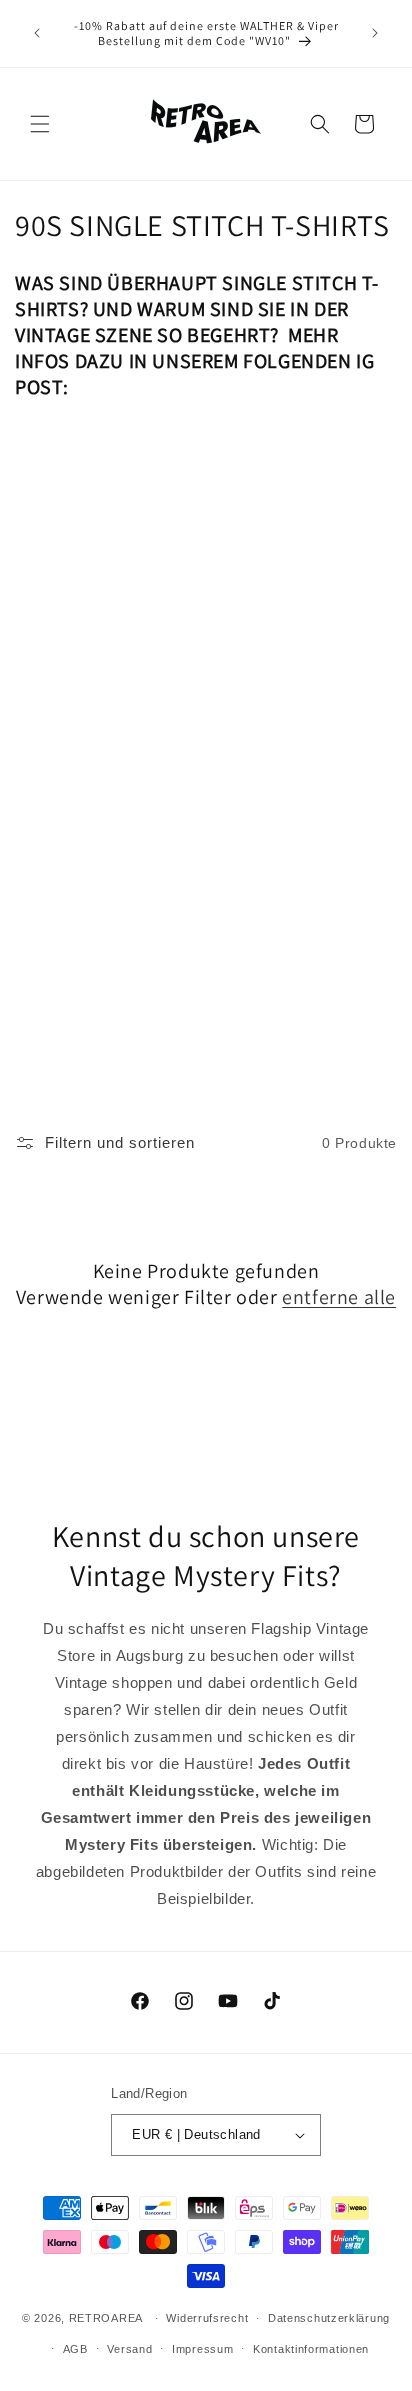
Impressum (202, 2349)
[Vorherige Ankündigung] (37, 33)
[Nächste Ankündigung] (375, 33)
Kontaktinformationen (311, 2349)
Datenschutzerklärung (329, 2318)
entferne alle (339, 1297)
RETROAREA (106, 2318)
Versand (129, 2349)
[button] (40, 124)
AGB (75, 2349)
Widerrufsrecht (207, 2318)
